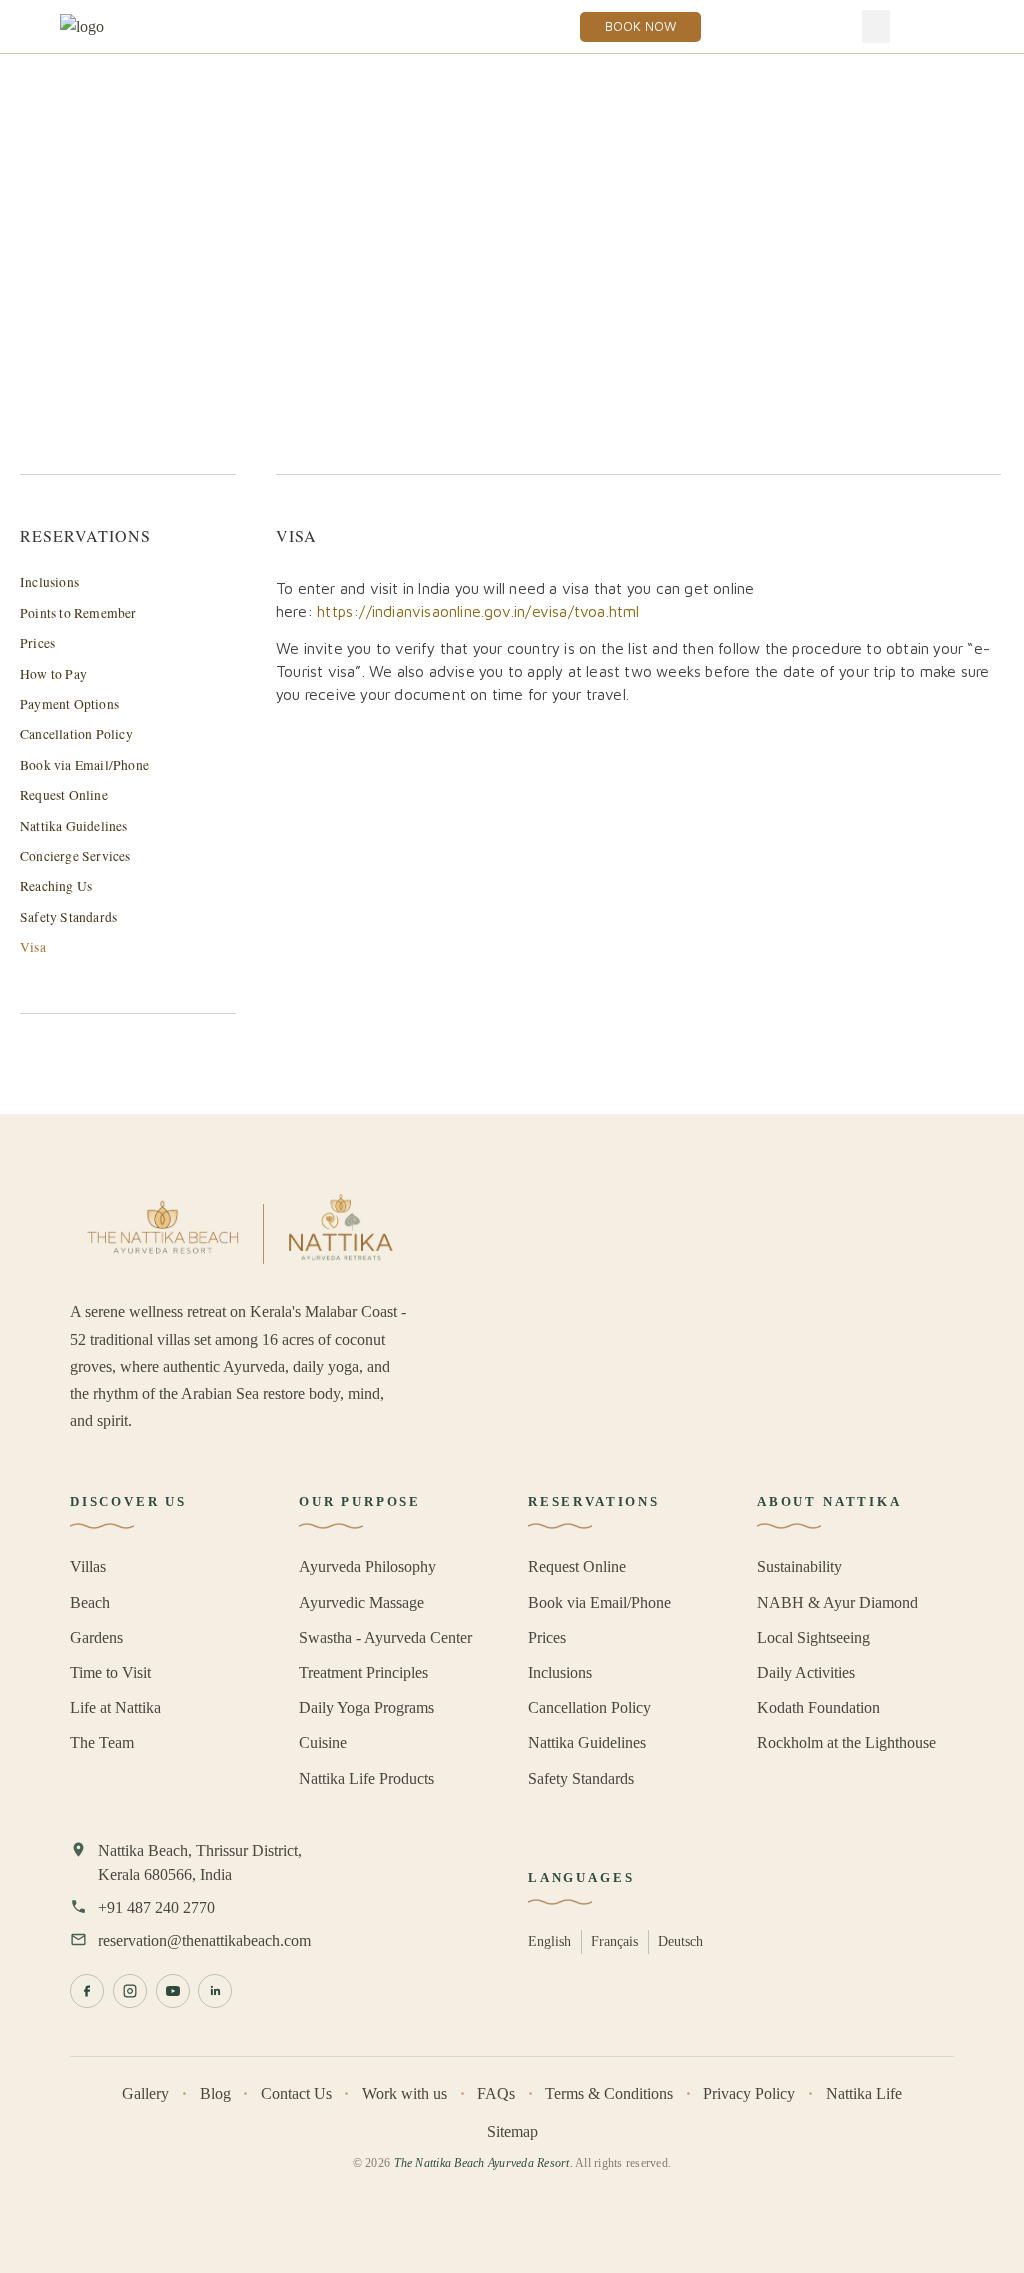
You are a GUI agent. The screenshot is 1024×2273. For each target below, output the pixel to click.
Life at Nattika (115, 1707)
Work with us (404, 2093)
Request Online (64, 795)
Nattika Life (864, 2093)
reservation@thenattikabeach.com (204, 1940)
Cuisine (323, 1742)
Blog (215, 2093)
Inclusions (49, 582)
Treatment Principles (363, 1672)
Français (614, 1941)
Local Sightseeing (813, 1637)
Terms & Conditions (609, 2093)
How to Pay (53, 674)
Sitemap (512, 2131)
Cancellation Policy (76, 734)
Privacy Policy (749, 2093)
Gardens (96, 1637)
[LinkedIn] (215, 1991)
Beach (90, 1602)
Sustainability (799, 1566)
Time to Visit (110, 1672)
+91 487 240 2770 (156, 1907)
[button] (876, 26)
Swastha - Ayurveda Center (385, 1637)
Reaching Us (56, 886)
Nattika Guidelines (74, 826)
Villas (88, 1566)
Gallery (145, 2093)
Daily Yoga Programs (366, 1707)
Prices (37, 643)
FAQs (496, 2093)
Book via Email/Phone (84, 765)
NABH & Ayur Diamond (837, 1602)
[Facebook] (87, 1991)
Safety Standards (68, 917)
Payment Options (69, 704)
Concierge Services (75, 856)
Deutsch (680, 1941)
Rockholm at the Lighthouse (846, 1742)
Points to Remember (78, 613)
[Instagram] (130, 1991)
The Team (102, 1742)
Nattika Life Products (366, 1778)
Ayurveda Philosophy (367, 1566)
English (549, 1941)
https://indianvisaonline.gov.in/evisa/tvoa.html (478, 611)
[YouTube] (173, 1991)
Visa (33, 947)
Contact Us (296, 2093)
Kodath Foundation (818, 1707)
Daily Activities (806, 1672)
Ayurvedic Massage (361, 1602)
